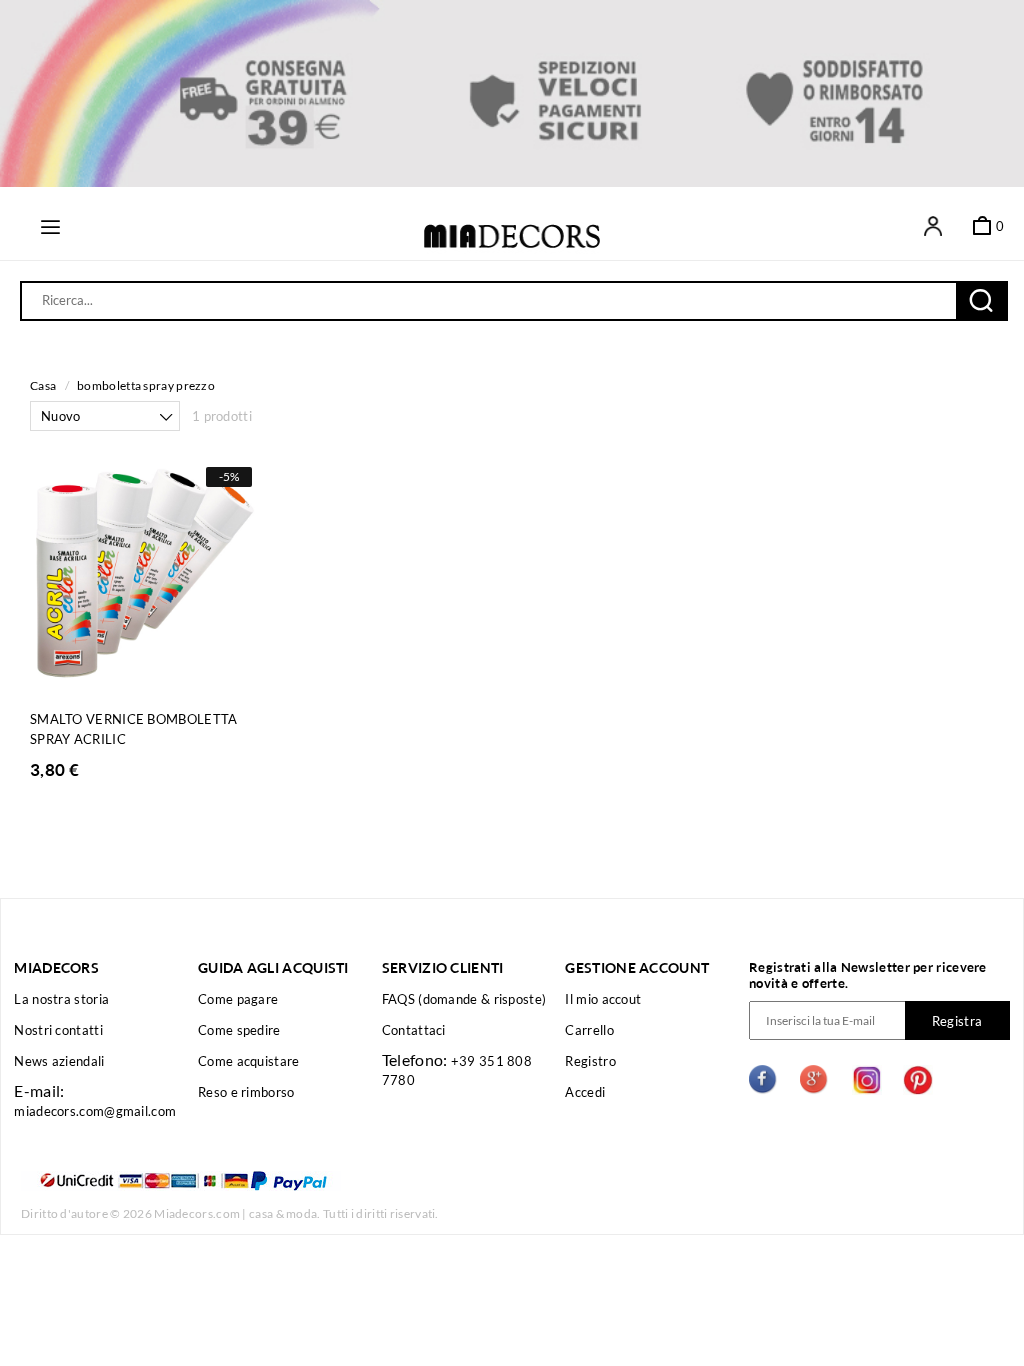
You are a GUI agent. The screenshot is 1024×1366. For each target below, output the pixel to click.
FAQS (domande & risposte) (464, 999)
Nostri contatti (58, 1030)
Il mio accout (603, 999)
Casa (43, 385)
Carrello (589, 1030)
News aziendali (59, 1061)
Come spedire (239, 1030)
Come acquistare (249, 1061)
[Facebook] (764, 1082)
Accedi (585, 1092)
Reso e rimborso (246, 1092)
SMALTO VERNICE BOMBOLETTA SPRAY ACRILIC (134, 729)
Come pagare (238, 999)
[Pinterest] (918, 1082)
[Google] (815, 1082)
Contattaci (414, 1030)
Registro (590, 1061)
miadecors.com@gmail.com (95, 1111)
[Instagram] (867, 1082)
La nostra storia (61, 999)
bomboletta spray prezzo (146, 385)
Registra (957, 1021)
